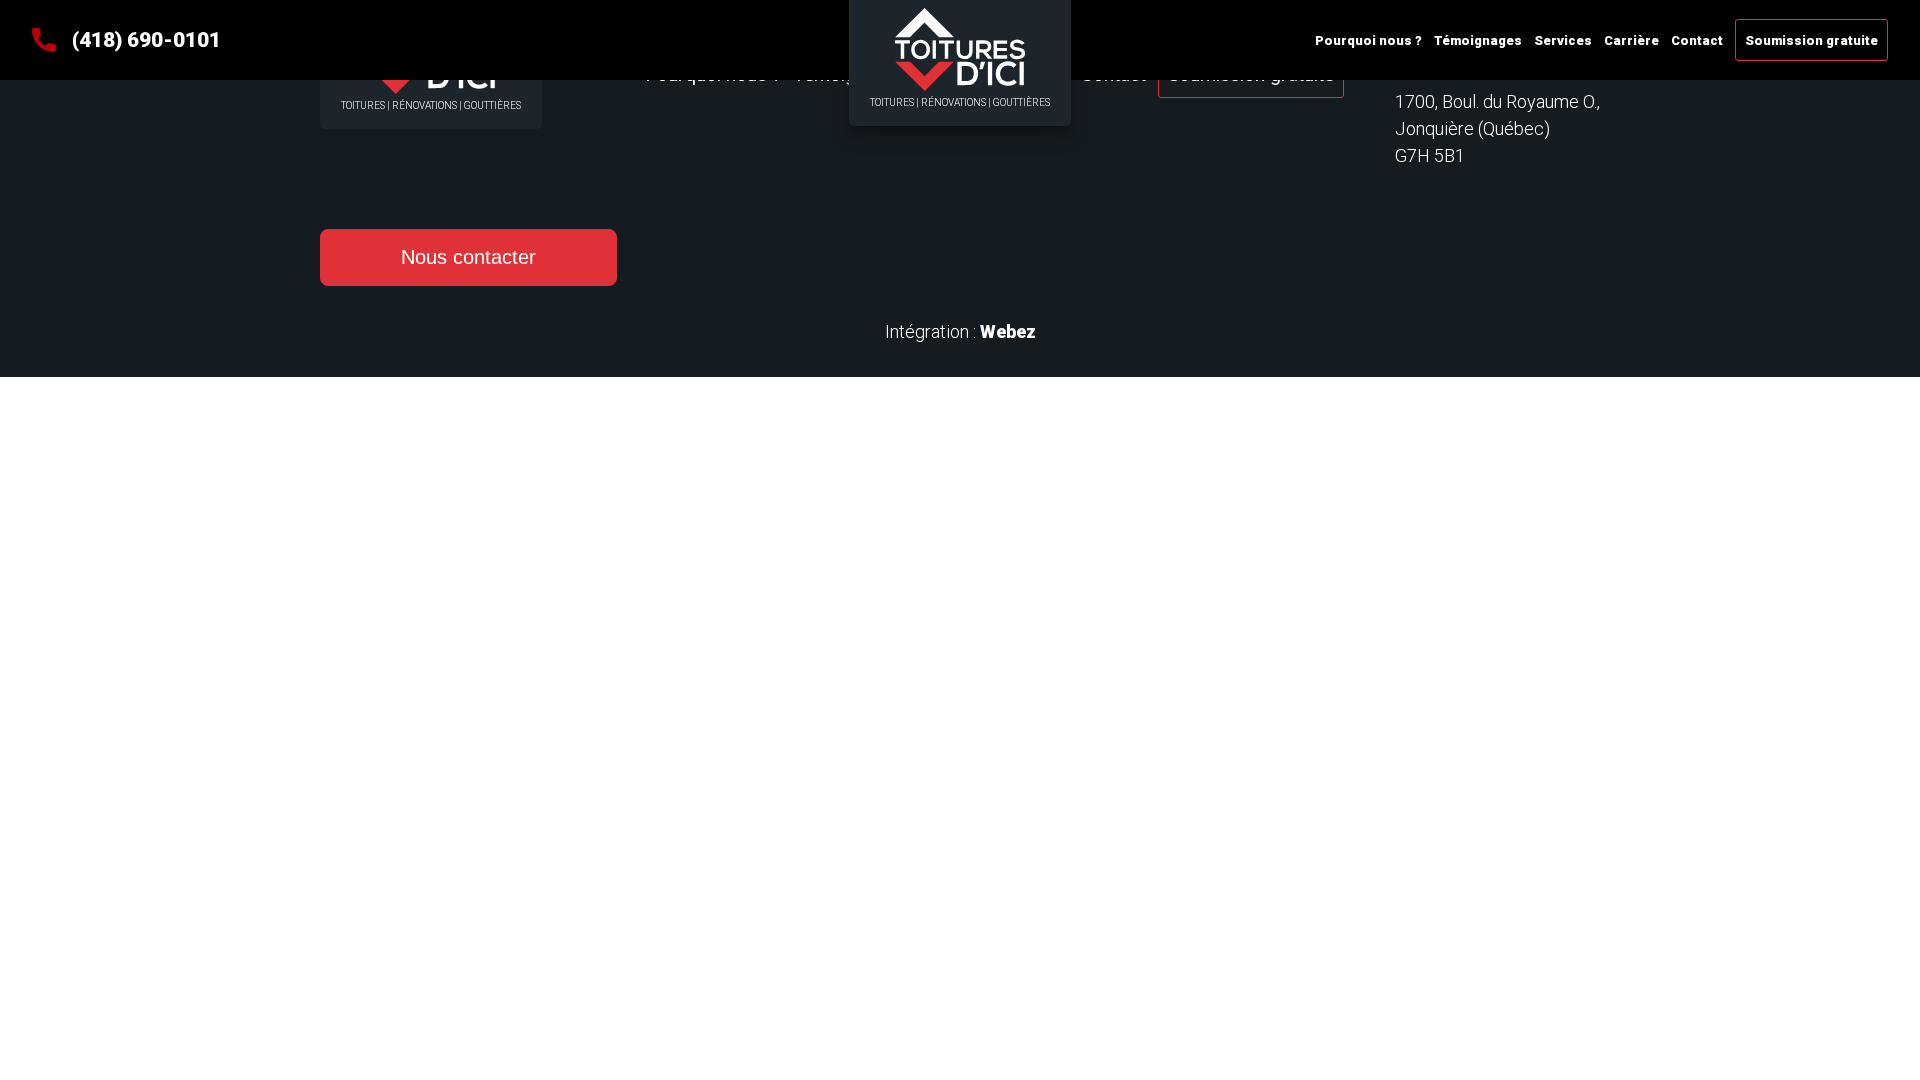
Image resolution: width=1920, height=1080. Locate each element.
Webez (1008, 331)
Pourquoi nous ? (1368, 40)
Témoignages (1478, 40)
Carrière (1631, 40)
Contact (1697, 40)
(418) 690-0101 (146, 40)
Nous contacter (468, 257)
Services (1563, 40)
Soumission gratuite (1811, 40)
